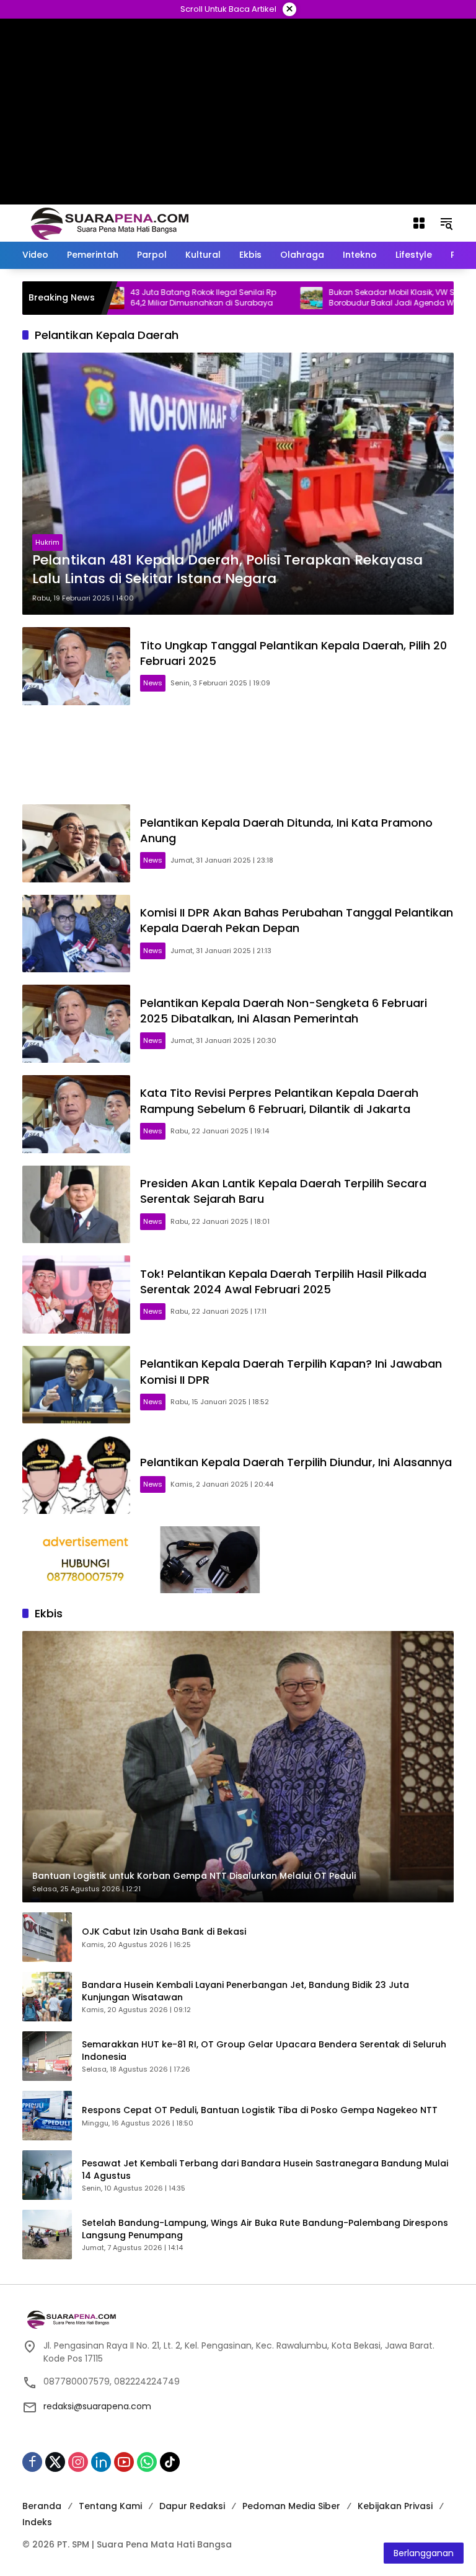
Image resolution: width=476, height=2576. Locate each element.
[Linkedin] (101, 2462)
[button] (446, 223)
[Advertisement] (238, 755)
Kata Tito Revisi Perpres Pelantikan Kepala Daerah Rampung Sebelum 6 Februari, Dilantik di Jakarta (279, 1101)
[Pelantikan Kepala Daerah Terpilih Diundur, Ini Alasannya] (76, 1475)
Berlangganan (424, 2553)
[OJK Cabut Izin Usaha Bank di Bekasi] (47, 1937)
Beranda (42, 2506)
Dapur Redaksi (192, 2506)
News (153, 683)
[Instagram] (78, 2462)
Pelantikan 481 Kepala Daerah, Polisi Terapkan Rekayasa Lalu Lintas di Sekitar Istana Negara (227, 570)
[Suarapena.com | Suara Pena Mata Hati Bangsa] (110, 222)
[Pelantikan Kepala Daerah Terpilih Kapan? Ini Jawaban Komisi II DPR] (76, 1385)
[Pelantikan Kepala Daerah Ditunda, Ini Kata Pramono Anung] (76, 843)
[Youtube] (124, 2462)
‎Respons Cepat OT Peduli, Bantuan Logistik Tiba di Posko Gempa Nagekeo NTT (260, 2110)
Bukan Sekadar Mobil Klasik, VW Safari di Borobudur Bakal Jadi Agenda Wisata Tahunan (352, 298)
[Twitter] (55, 2462)
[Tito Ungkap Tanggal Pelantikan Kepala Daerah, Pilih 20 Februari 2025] (76, 666)
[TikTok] (170, 2462)
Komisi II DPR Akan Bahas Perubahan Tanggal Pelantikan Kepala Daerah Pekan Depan (297, 920)
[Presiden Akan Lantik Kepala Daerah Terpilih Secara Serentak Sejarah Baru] (76, 1205)
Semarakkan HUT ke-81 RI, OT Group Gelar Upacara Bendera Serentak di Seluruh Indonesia (264, 2051)
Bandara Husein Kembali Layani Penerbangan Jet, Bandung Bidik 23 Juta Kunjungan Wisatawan (245, 1991)
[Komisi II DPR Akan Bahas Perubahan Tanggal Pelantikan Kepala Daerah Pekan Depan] (76, 934)
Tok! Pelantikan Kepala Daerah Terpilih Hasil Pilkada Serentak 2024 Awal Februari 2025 (283, 1281)
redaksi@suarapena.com (97, 2406)
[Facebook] (32, 2462)
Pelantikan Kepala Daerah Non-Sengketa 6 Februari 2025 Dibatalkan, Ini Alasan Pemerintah (284, 1011)
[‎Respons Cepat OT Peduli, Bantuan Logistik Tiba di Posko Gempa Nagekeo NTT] (47, 2116)
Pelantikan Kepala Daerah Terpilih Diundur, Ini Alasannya (296, 1462)
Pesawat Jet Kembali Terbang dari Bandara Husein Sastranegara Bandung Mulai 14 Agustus (265, 2170)
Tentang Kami (110, 2506)
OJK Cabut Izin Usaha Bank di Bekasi (164, 1932)
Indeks (37, 2522)
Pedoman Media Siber (291, 2506)
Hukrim (47, 542)
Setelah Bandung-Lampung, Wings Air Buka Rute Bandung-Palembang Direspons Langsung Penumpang (265, 2229)
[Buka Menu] (419, 223)
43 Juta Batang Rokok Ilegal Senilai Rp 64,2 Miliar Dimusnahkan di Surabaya (150, 298)
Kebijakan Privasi (395, 2506)
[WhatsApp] (147, 2462)
